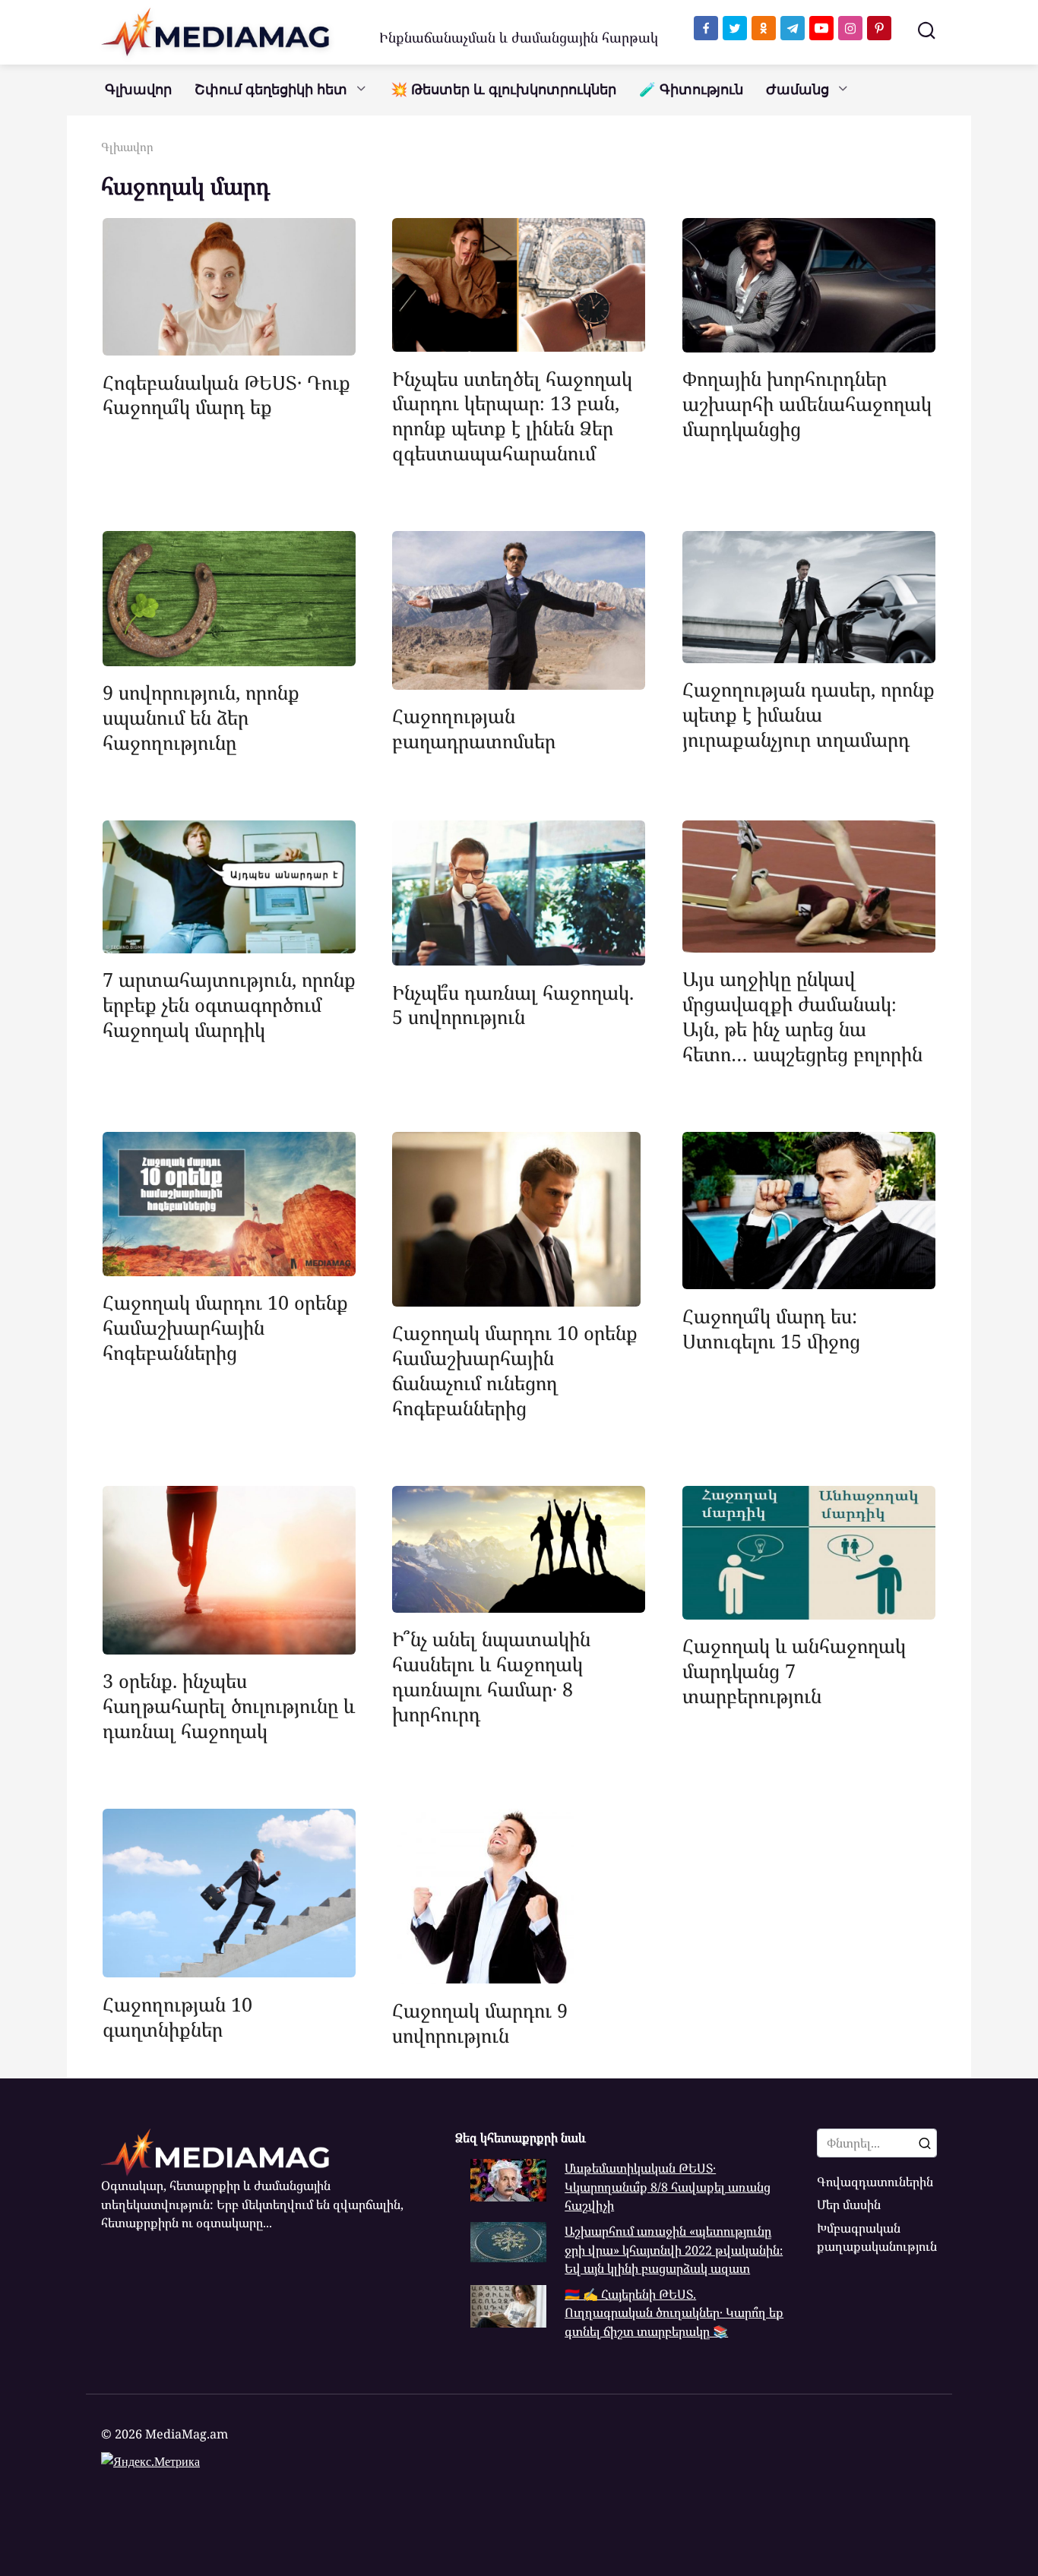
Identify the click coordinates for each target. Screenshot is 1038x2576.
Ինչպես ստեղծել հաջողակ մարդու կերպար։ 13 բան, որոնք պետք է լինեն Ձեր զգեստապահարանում (512, 415)
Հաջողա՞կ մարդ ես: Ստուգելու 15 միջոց (771, 1328)
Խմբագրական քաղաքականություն (877, 2237)
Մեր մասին (849, 2205)
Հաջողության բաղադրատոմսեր (474, 728)
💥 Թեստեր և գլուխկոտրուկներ (503, 90)
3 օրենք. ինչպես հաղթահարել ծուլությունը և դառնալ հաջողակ (229, 1705)
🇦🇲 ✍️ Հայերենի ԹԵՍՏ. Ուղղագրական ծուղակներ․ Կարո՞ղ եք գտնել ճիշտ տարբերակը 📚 (674, 2313)
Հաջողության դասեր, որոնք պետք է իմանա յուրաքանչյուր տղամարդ (809, 714)
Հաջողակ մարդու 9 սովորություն (480, 2022)
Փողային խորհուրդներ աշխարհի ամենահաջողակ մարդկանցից (807, 403)
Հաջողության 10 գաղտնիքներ (177, 2016)
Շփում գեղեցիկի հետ (271, 90)
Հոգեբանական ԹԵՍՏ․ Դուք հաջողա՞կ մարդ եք (226, 394)
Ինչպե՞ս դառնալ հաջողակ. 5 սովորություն (513, 1004)
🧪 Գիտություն (691, 90)
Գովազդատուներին (875, 2182)
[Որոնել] (925, 2143)
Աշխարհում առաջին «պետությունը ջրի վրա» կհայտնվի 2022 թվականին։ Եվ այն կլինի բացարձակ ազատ (674, 2250)
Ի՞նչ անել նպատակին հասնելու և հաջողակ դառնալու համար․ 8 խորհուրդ (491, 1676)
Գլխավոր (138, 90)
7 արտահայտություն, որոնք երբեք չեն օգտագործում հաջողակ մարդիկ (229, 1004)
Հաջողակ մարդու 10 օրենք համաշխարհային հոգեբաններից (225, 1327)
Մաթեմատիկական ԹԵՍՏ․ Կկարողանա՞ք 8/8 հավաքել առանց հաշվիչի (668, 2187)
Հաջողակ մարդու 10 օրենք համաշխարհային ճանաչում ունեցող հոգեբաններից (515, 1370)
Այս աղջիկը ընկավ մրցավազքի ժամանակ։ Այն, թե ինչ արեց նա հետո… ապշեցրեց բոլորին (802, 1016)
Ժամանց (797, 90)
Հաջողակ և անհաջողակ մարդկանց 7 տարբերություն (794, 1670)
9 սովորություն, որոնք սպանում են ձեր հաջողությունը (201, 717)
